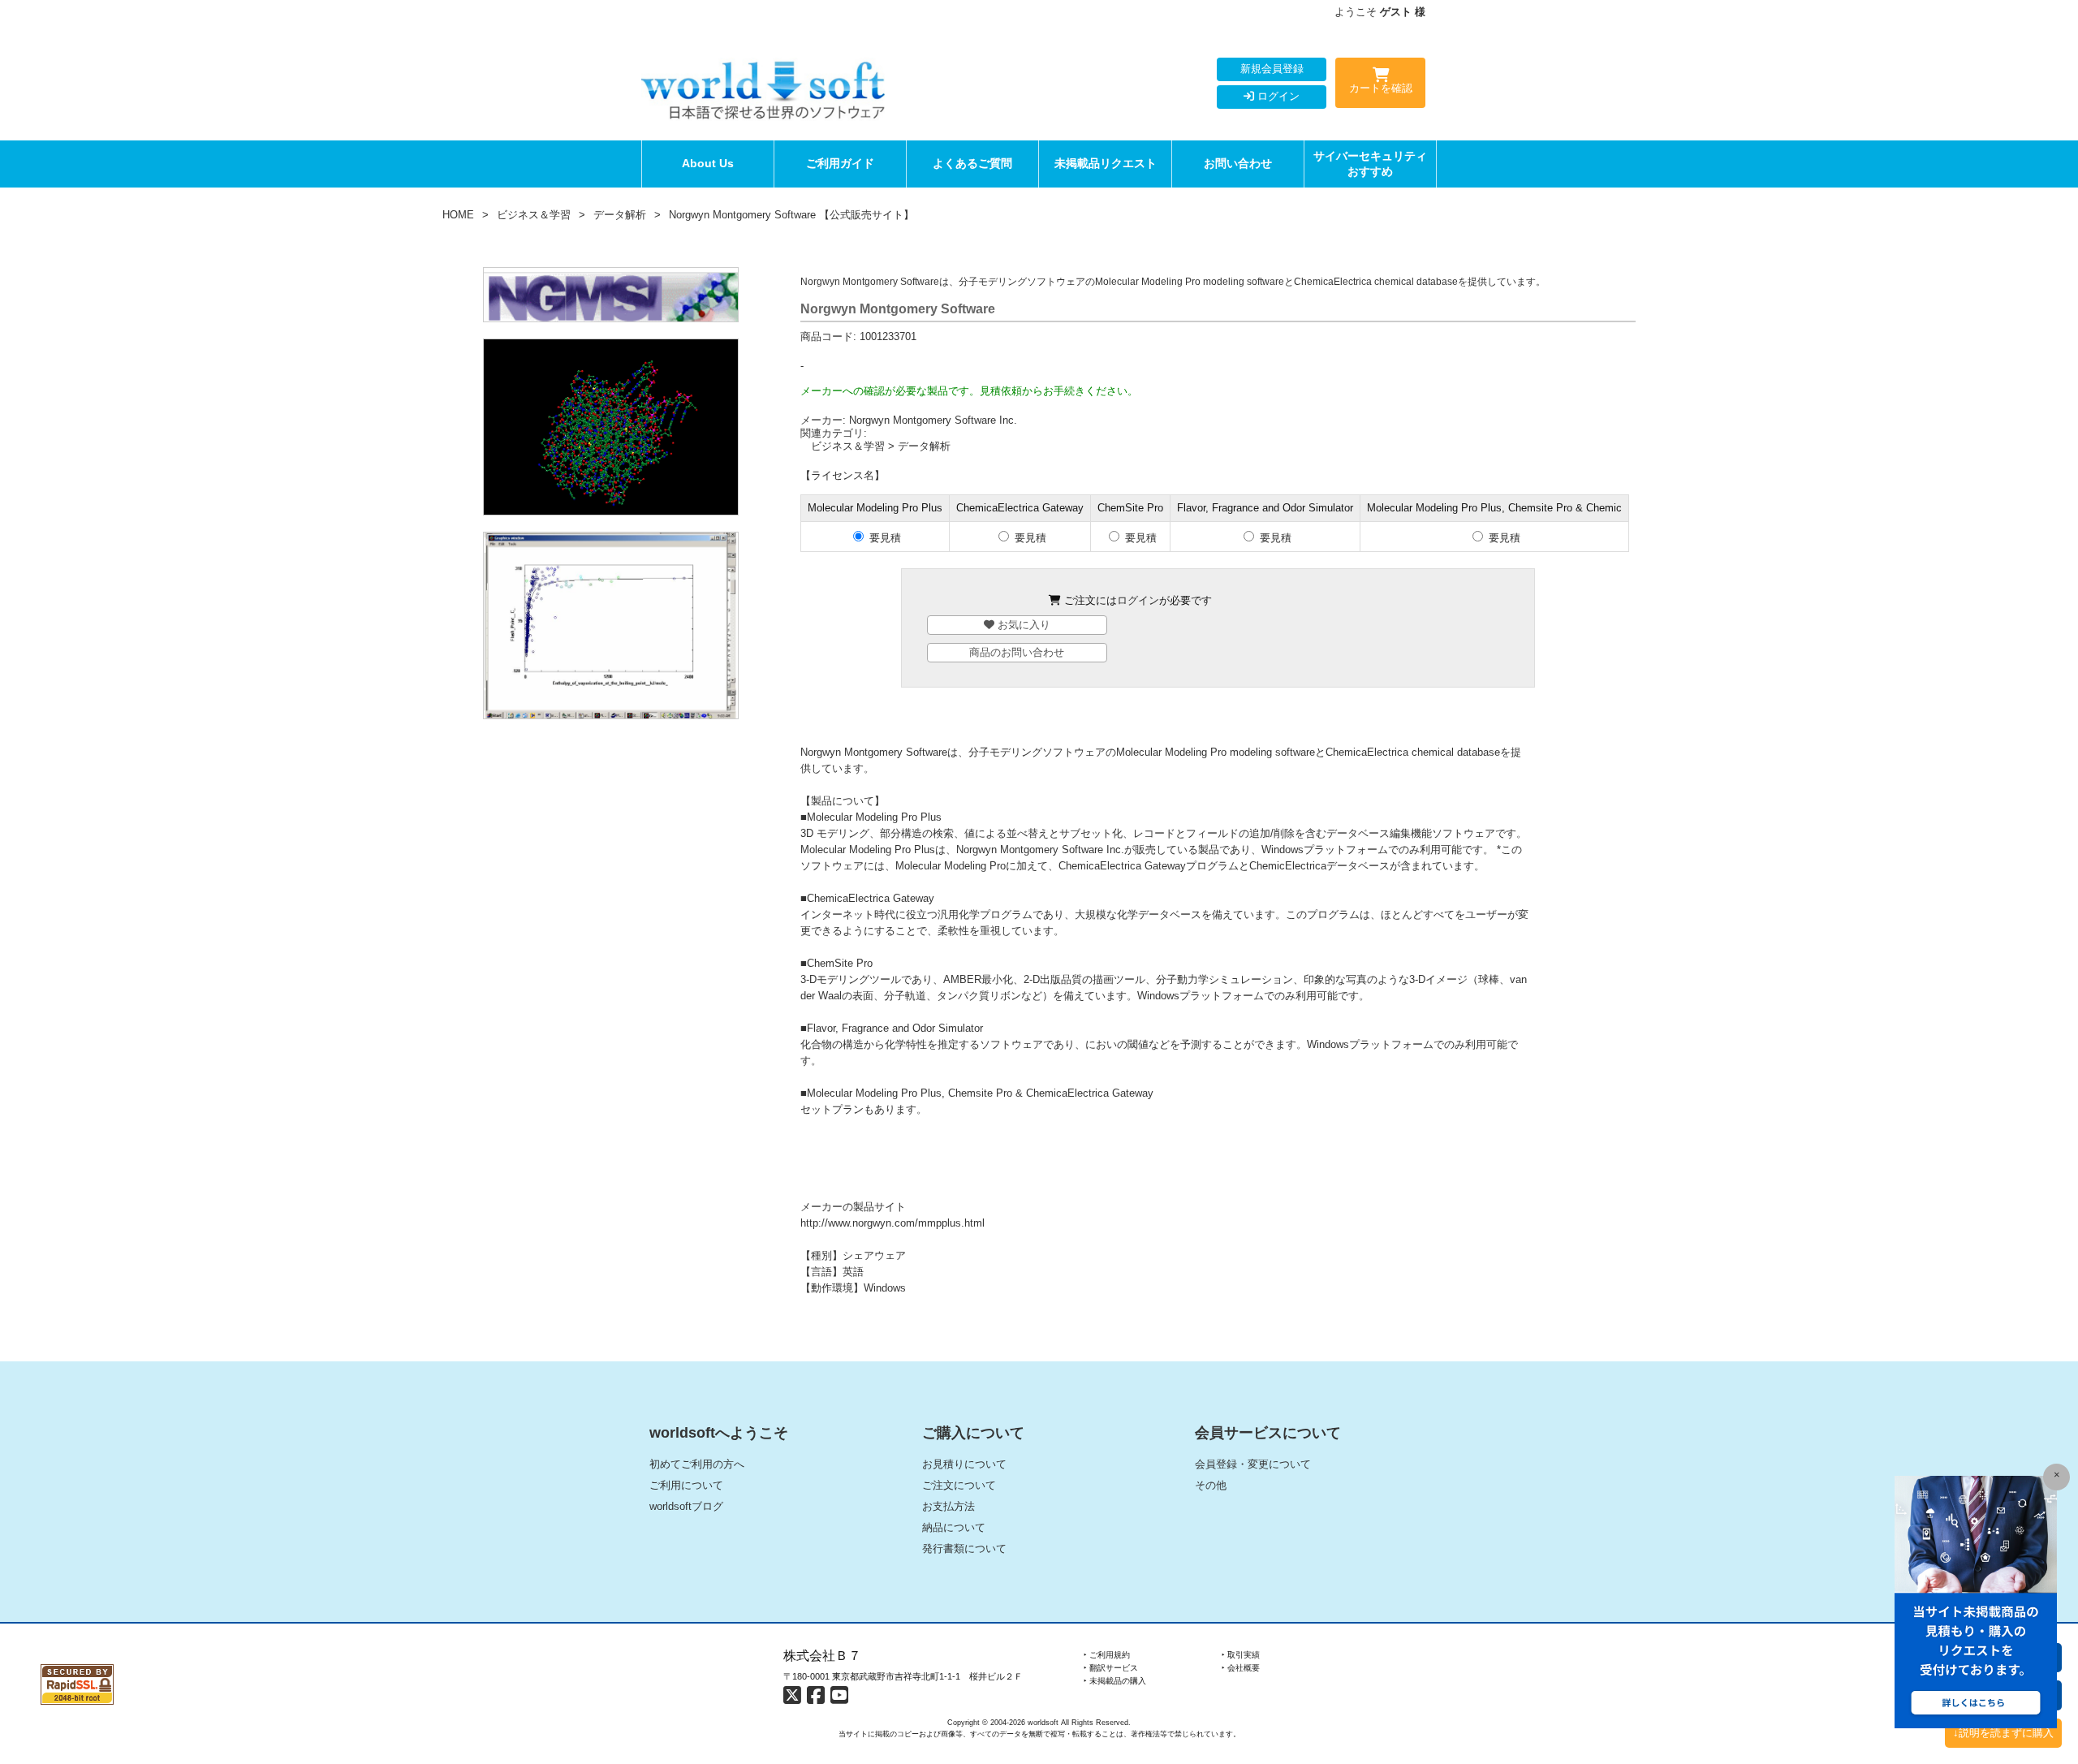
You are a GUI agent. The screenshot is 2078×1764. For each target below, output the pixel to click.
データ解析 (620, 215)
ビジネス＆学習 (534, 215)
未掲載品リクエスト (1106, 163)
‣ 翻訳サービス (1111, 1668)
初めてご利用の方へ (697, 1464)
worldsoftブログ (686, 1506)
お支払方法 (948, 1506)
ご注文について (959, 1485)
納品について (954, 1527)
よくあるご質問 (972, 163)
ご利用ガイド (840, 163)
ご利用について (686, 1485)
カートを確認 (1381, 88)
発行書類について (964, 1548)
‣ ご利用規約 (1107, 1655)
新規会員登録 (1272, 69)
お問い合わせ (1238, 163)
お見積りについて (964, 1464)
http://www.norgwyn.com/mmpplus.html (892, 1223)
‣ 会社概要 (1241, 1668)
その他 (1211, 1485)
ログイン (1277, 96)
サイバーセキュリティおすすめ (1370, 164)
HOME (458, 215)
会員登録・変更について (1253, 1464)
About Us (708, 163)
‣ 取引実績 (1241, 1655)
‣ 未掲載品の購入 (1115, 1681)
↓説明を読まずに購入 (2003, 1733)
